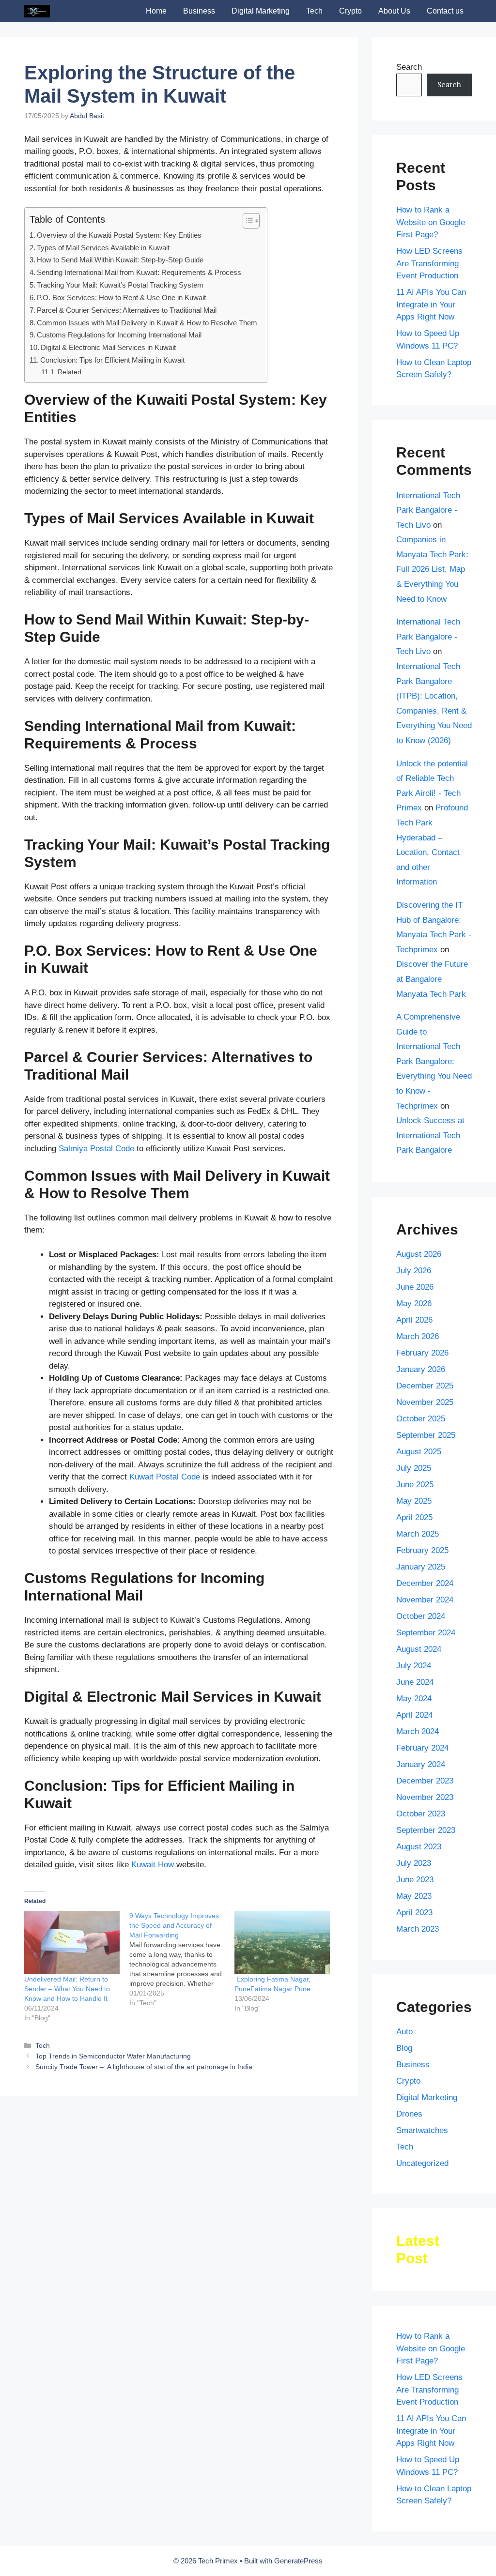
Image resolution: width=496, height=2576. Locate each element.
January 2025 (421, 1567)
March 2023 (418, 1929)
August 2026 (419, 1254)
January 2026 (421, 1369)
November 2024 (425, 1600)
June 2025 (415, 1485)
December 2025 (425, 1386)
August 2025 (419, 1452)
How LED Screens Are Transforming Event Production (429, 263)
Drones (409, 2114)
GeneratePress (298, 2561)
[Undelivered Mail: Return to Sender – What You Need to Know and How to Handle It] (72, 1943)
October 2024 (421, 1616)
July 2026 (414, 1271)
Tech (314, 11)
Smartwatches (422, 2130)
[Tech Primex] (37, 11)
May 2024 (414, 1699)
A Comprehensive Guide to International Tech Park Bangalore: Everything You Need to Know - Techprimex (434, 1061)
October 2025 (421, 1419)
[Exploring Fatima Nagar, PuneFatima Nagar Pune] (282, 1943)
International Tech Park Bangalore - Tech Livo (428, 510)
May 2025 (414, 1501)
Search (409, 67)
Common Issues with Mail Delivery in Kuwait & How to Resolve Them (147, 323)
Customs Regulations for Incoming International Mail (119, 335)
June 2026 (415, 1287)
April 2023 (414, 1913)
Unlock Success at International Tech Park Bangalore (430, 1135)
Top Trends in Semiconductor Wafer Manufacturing (113, 2056)
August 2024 (419, 1649)
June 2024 (415, 1682)
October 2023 (421, 1814)
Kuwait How (153, 1865)
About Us (394, 11)
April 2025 (414, 1517)
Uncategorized (422, 2163)
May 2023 (414, 1896)
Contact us (445, 11)
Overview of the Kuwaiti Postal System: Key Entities (119, 235)
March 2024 (418, 1731)
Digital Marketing (261, 11)
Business (199, 11)
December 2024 (425, 1583)
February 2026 (422, 1353)
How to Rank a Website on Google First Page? (431, 222)
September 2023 (426, 1830)
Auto (404, 2032)
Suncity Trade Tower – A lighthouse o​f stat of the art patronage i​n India (144, 2067)
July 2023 (414, 1863)
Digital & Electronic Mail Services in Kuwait (108, 347)
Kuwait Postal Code (165, 1477)
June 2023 (415, 1880)
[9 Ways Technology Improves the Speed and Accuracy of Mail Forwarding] (182, 1959)
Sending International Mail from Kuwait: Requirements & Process (139, 272)
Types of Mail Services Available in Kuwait (103, 248)
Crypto (350, 11)
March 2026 (418, 1336)
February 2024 (422, 1748)
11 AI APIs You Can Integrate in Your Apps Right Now (431, 305)
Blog (404, 2048)
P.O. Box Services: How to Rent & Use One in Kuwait (121, 297)
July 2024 (414, 1666)
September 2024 (426, 1633)
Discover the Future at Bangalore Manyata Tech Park (432, 979)
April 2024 (414, 1715)
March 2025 (418, 1534)
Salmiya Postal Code (96, 1149)
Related (70, 372)
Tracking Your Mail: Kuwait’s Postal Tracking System (120, 285)
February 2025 (422, 1550)
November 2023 (425, 1797)
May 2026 (414, 1303)
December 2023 (425, 1781)
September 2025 (426, 1435)
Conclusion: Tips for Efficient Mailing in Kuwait (112, 360)
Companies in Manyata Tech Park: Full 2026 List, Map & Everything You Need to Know (432, 569)
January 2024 (421, 1764)
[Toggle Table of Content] (246, 221)
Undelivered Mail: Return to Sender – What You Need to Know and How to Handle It (67, 1989)
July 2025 (414, 1468)
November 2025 (425, 1402)
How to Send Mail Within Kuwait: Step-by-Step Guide (120, 260)
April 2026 (414, 1320)
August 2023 (419, 1847)
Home (156, 11)
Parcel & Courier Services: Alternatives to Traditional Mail (127, 310)
